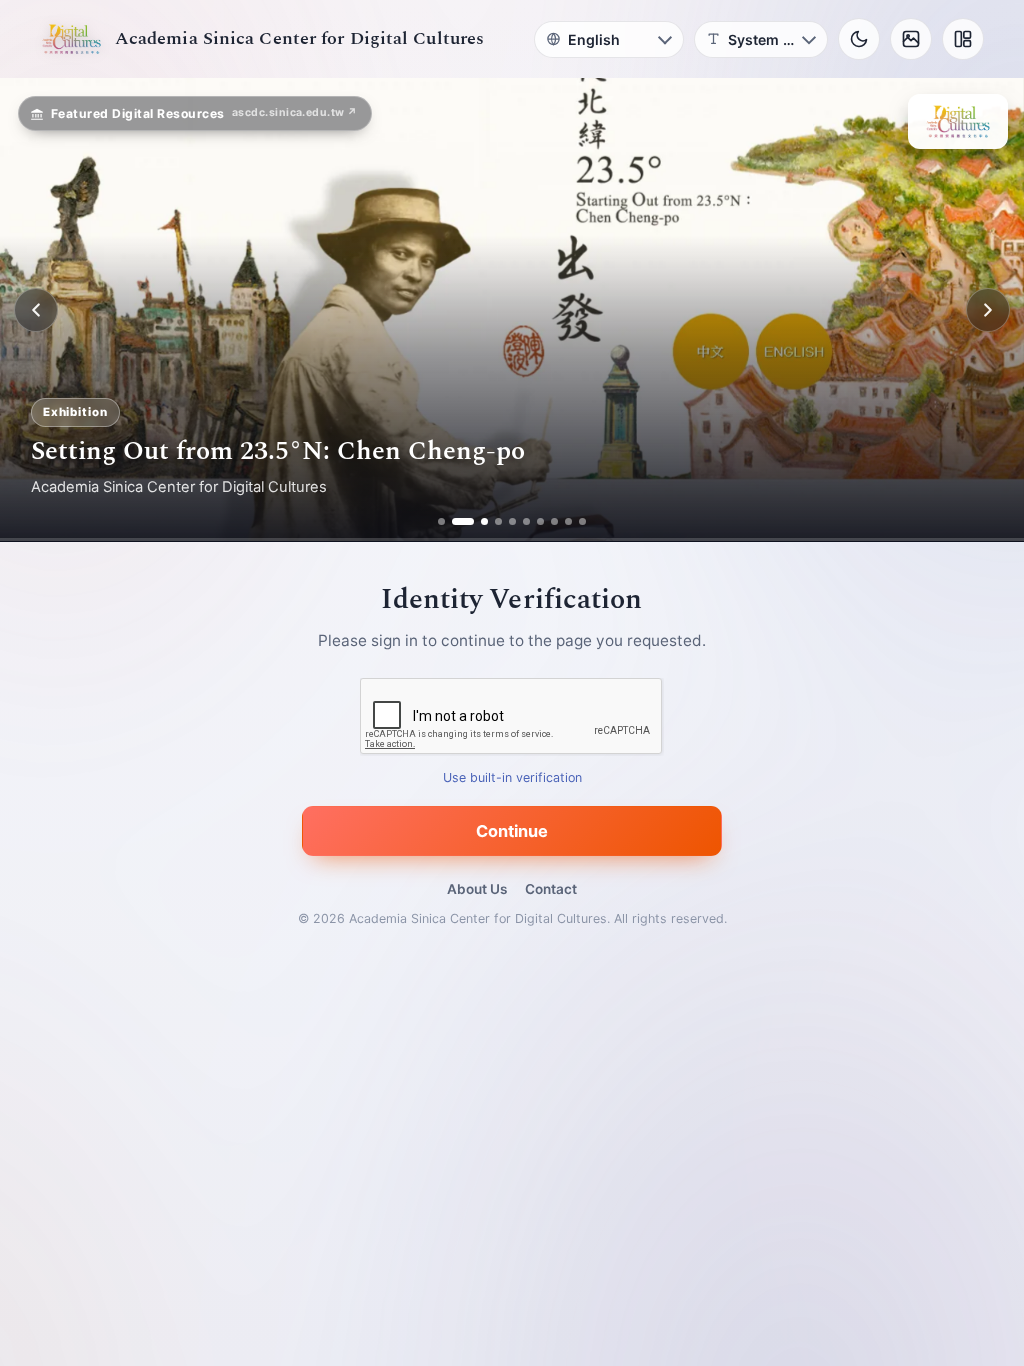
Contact (551, 889)
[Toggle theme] (859, 39)
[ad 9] (568, 521)
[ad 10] (582, 521)
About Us (477, 889)
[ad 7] (540, 521)
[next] (988, 310)
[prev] (36, 310)
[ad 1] (441, 521)
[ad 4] (498, 521)
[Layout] (963, 39)
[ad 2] (455, 521)
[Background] (911, 39)
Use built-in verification (512, 778)
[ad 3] (477, 521)
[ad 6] (526, 521)
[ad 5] (512, 521)
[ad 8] (554, 521)
